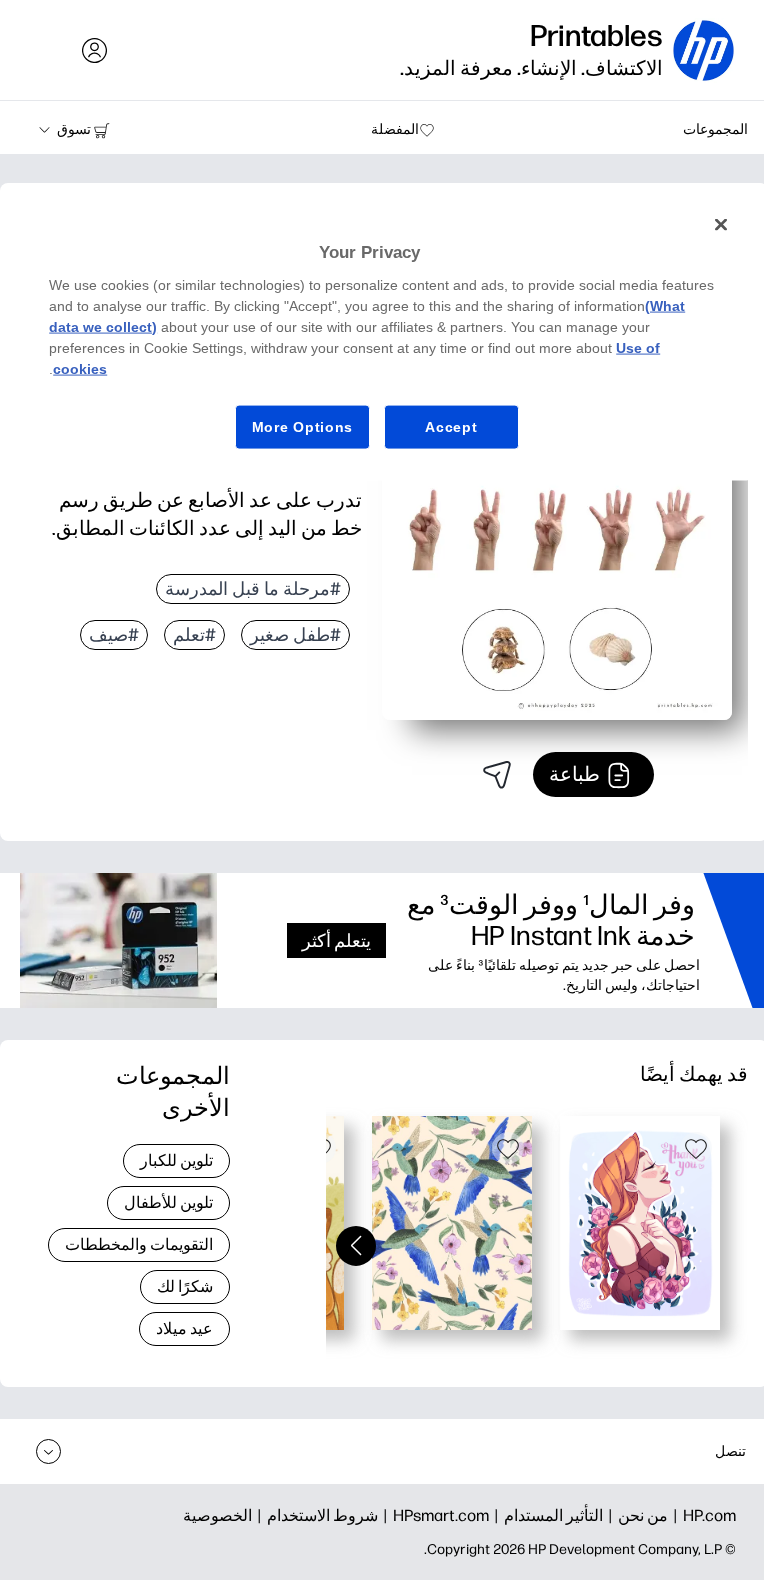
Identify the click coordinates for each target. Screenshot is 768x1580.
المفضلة (395, 129)
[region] (384, 341)
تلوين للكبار (176, 1160)
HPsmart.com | (433, 1515)
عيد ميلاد (184, 1328)
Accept (451, 426)
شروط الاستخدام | (315, 1515)
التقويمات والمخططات (139, 1244)
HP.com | (702, 1515)
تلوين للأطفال (168, 1202)
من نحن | (635, 1515)
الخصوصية (217, 1515)
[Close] (721, 225)
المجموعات (715, 129)
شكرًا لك (185, 1286)
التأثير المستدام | (546, 1515)
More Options (302, 426)
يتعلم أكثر (336, 940)
